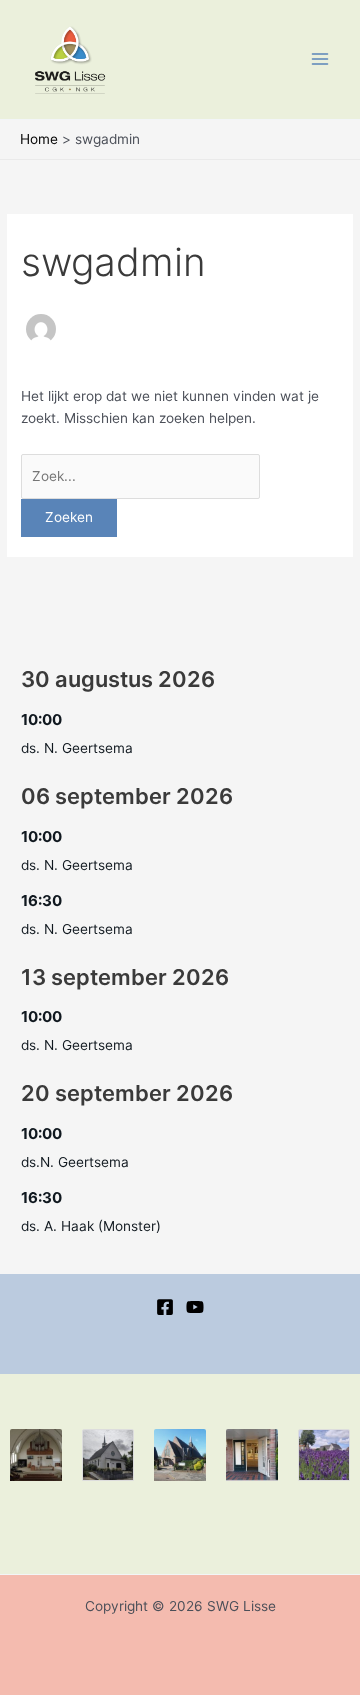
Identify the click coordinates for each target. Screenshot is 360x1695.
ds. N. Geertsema (77, 748)
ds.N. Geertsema (75, 1162)
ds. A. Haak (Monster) (91, 1226)
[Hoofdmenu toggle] (320, 59)
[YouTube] (195, 1307)
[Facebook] (165, 1307)
